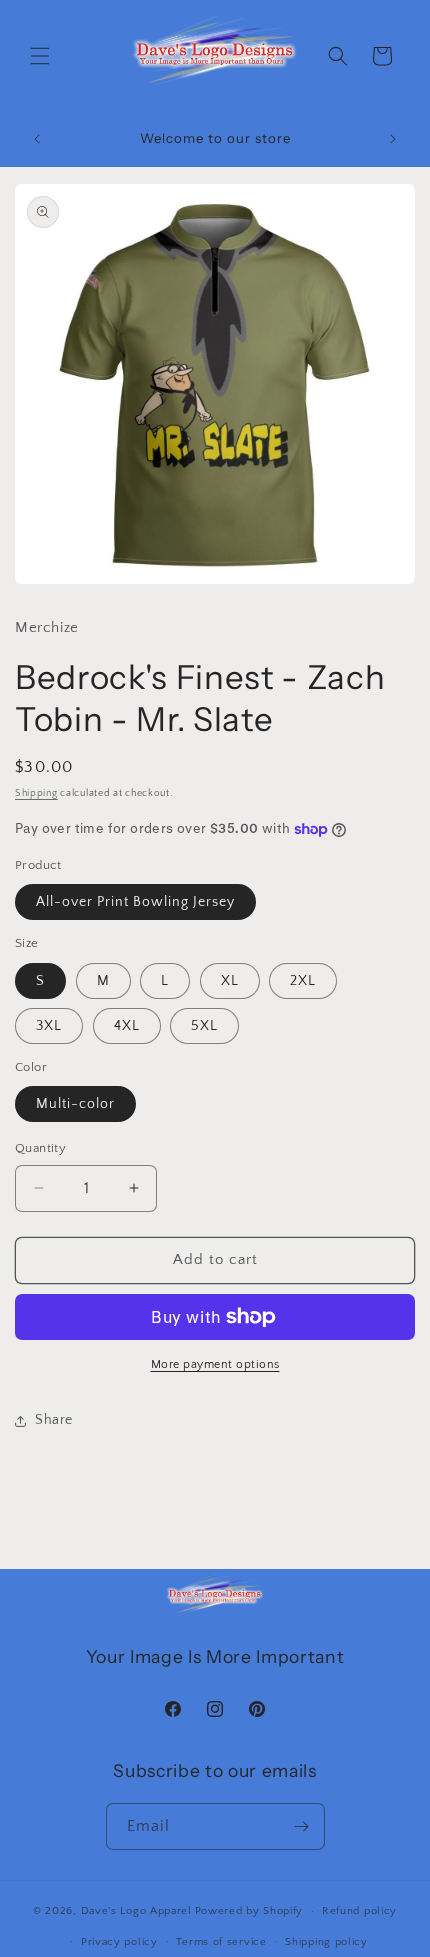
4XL (127, 1026)
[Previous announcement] (37, 139)
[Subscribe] (302, 1826)
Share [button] (54, 1420)
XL (230, 981)
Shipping (36, 793)
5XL (204, 1026)
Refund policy (359, 1911)
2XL (303, 981)
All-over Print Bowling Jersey (135, 902)
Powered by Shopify (249, 1911)
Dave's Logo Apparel (136, 1911)
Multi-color (75, 1104)
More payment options (215, 1364)
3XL (49, 1026)
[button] (40, 56)
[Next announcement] (393, 139)
